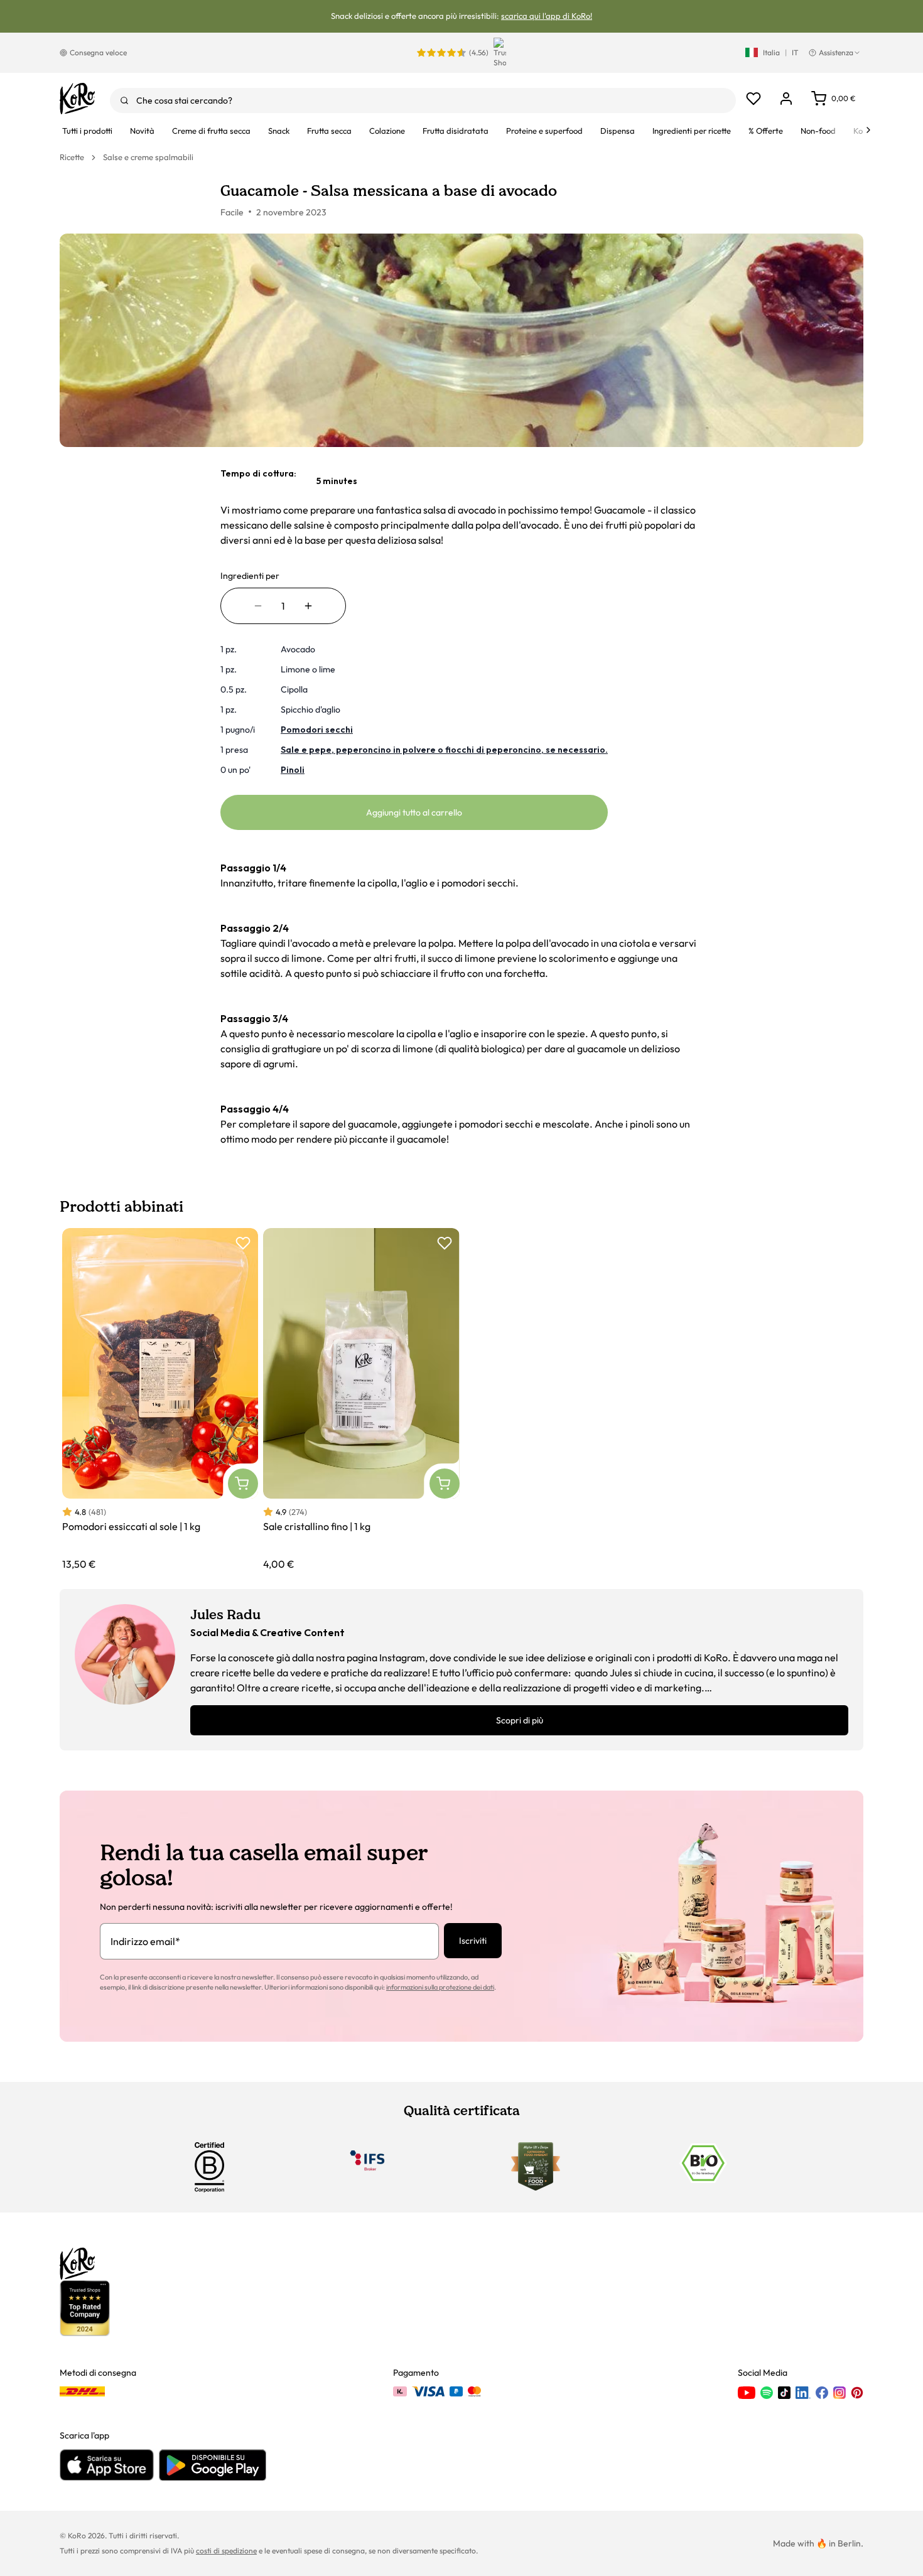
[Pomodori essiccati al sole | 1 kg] (160, 1400)
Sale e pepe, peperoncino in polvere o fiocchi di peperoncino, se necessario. (444, 750)
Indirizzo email (145, 1941)
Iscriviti (473, 1941)
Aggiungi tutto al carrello (414, 812)
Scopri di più (520, 1720)
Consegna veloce (98, 52)
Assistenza (836, 52)
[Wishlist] (753, 99)
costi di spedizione (226, 2551)
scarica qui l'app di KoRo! (547, 16)
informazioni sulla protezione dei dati (440, 1987)
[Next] (868, 130)
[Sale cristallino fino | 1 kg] (361, 1400)
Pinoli (293, 770)
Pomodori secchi (317, 730)
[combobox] (423, 100)
